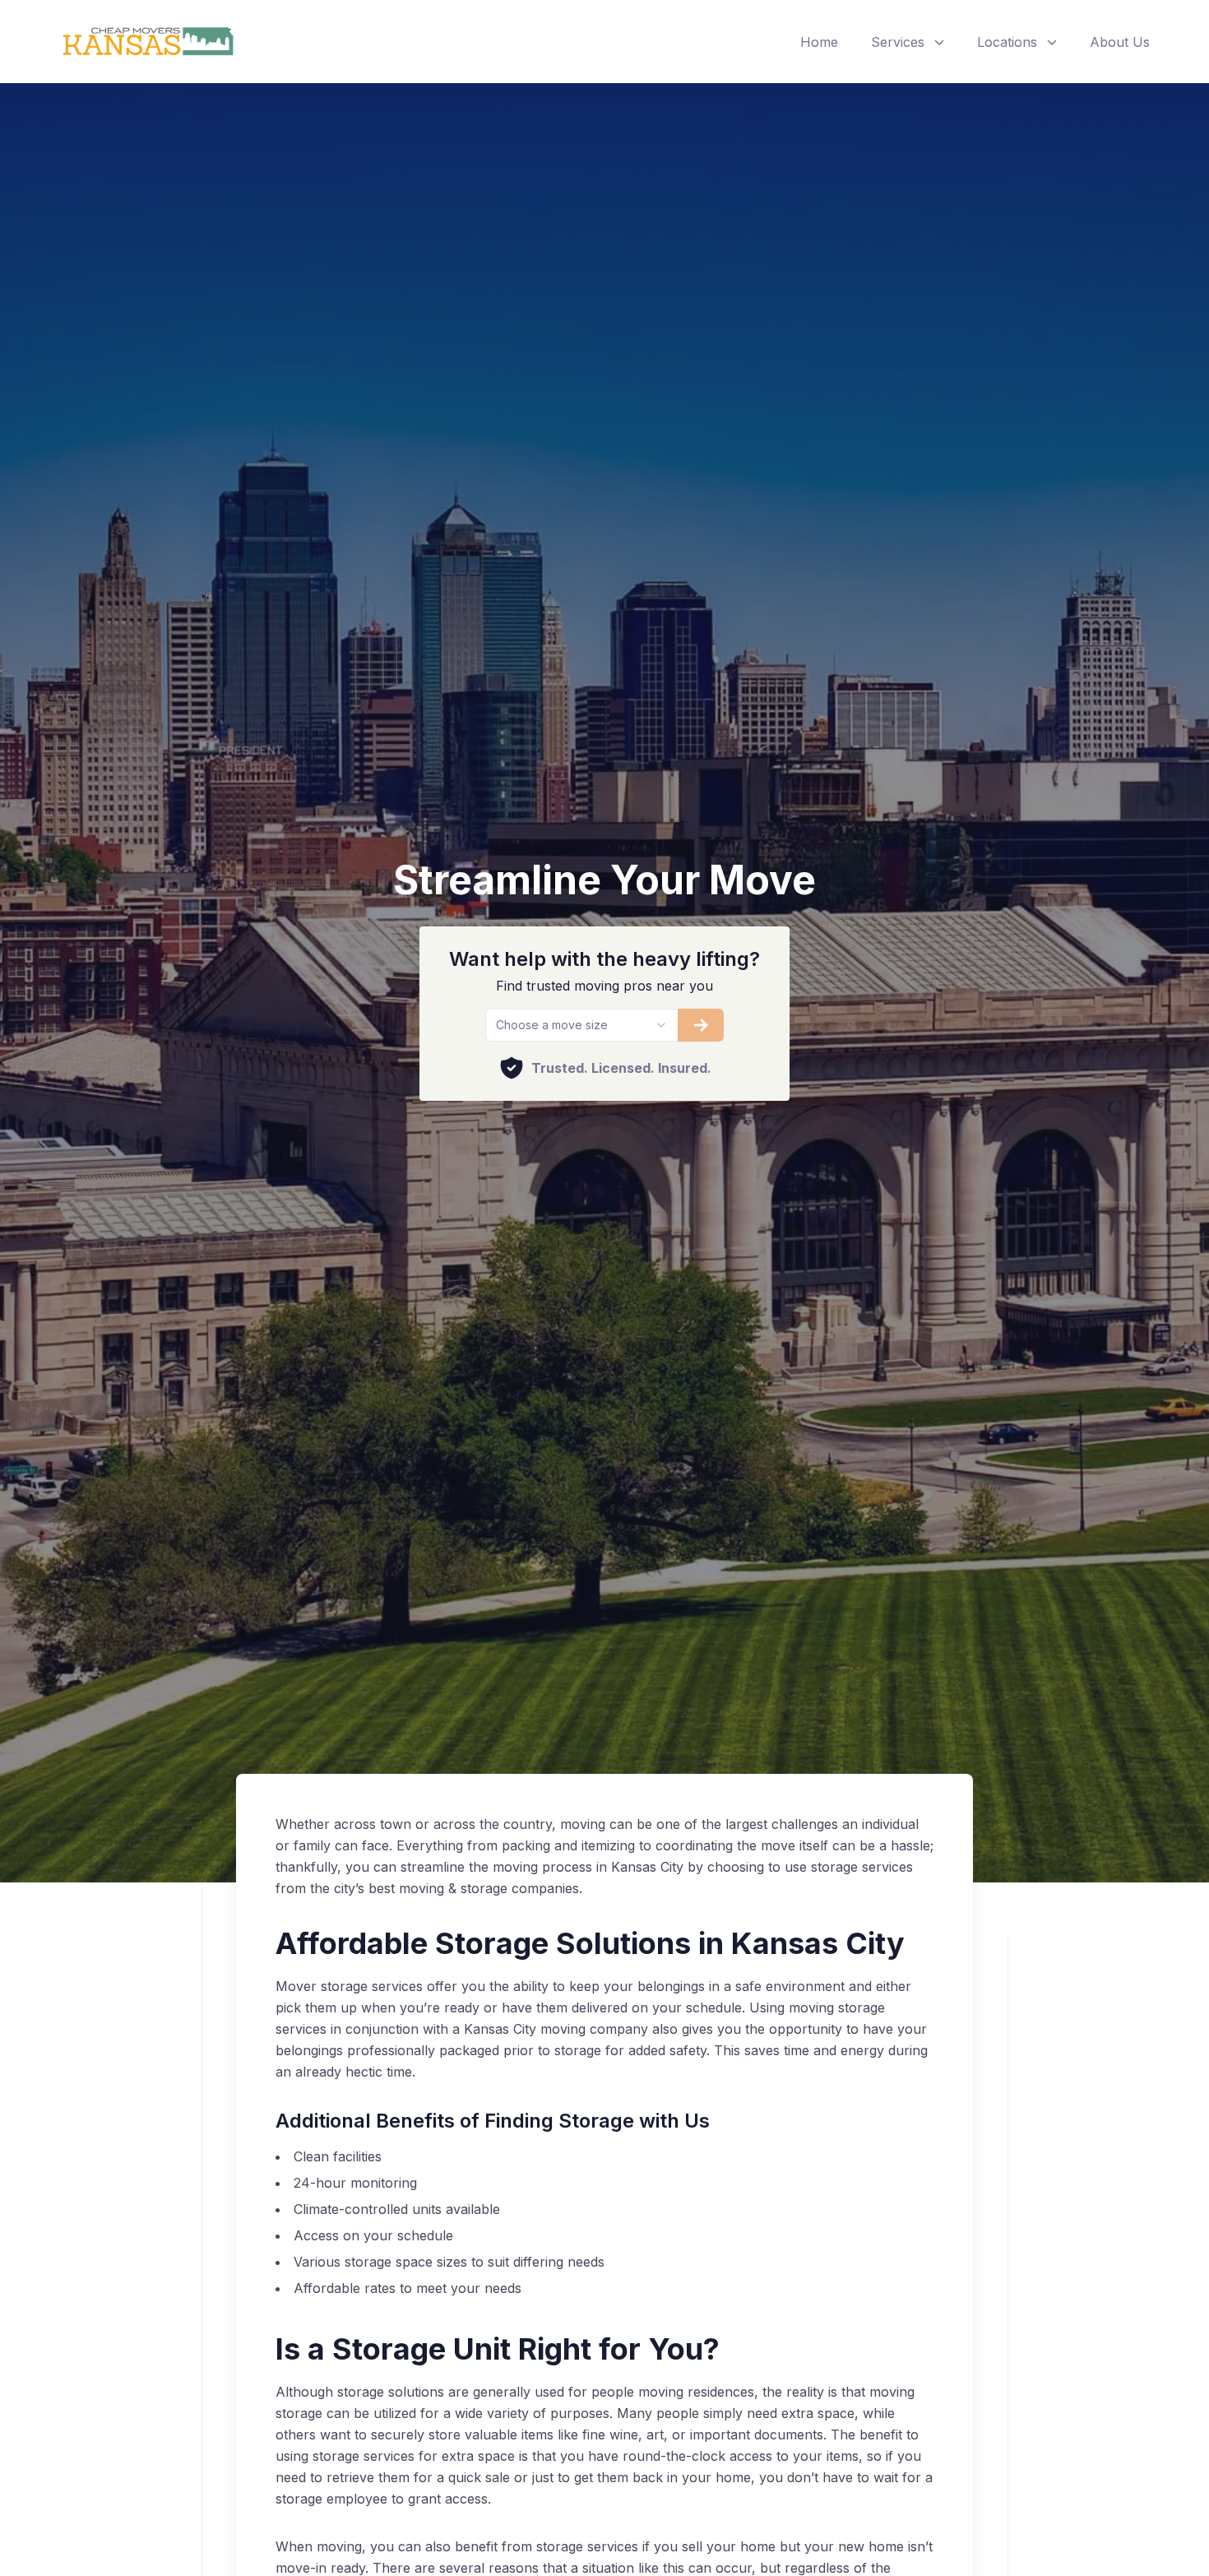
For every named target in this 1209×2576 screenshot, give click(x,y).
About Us (1120, 42)
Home (819, 42)
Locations (1007, 42)
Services (898, 42)
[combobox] (581, 1025)
